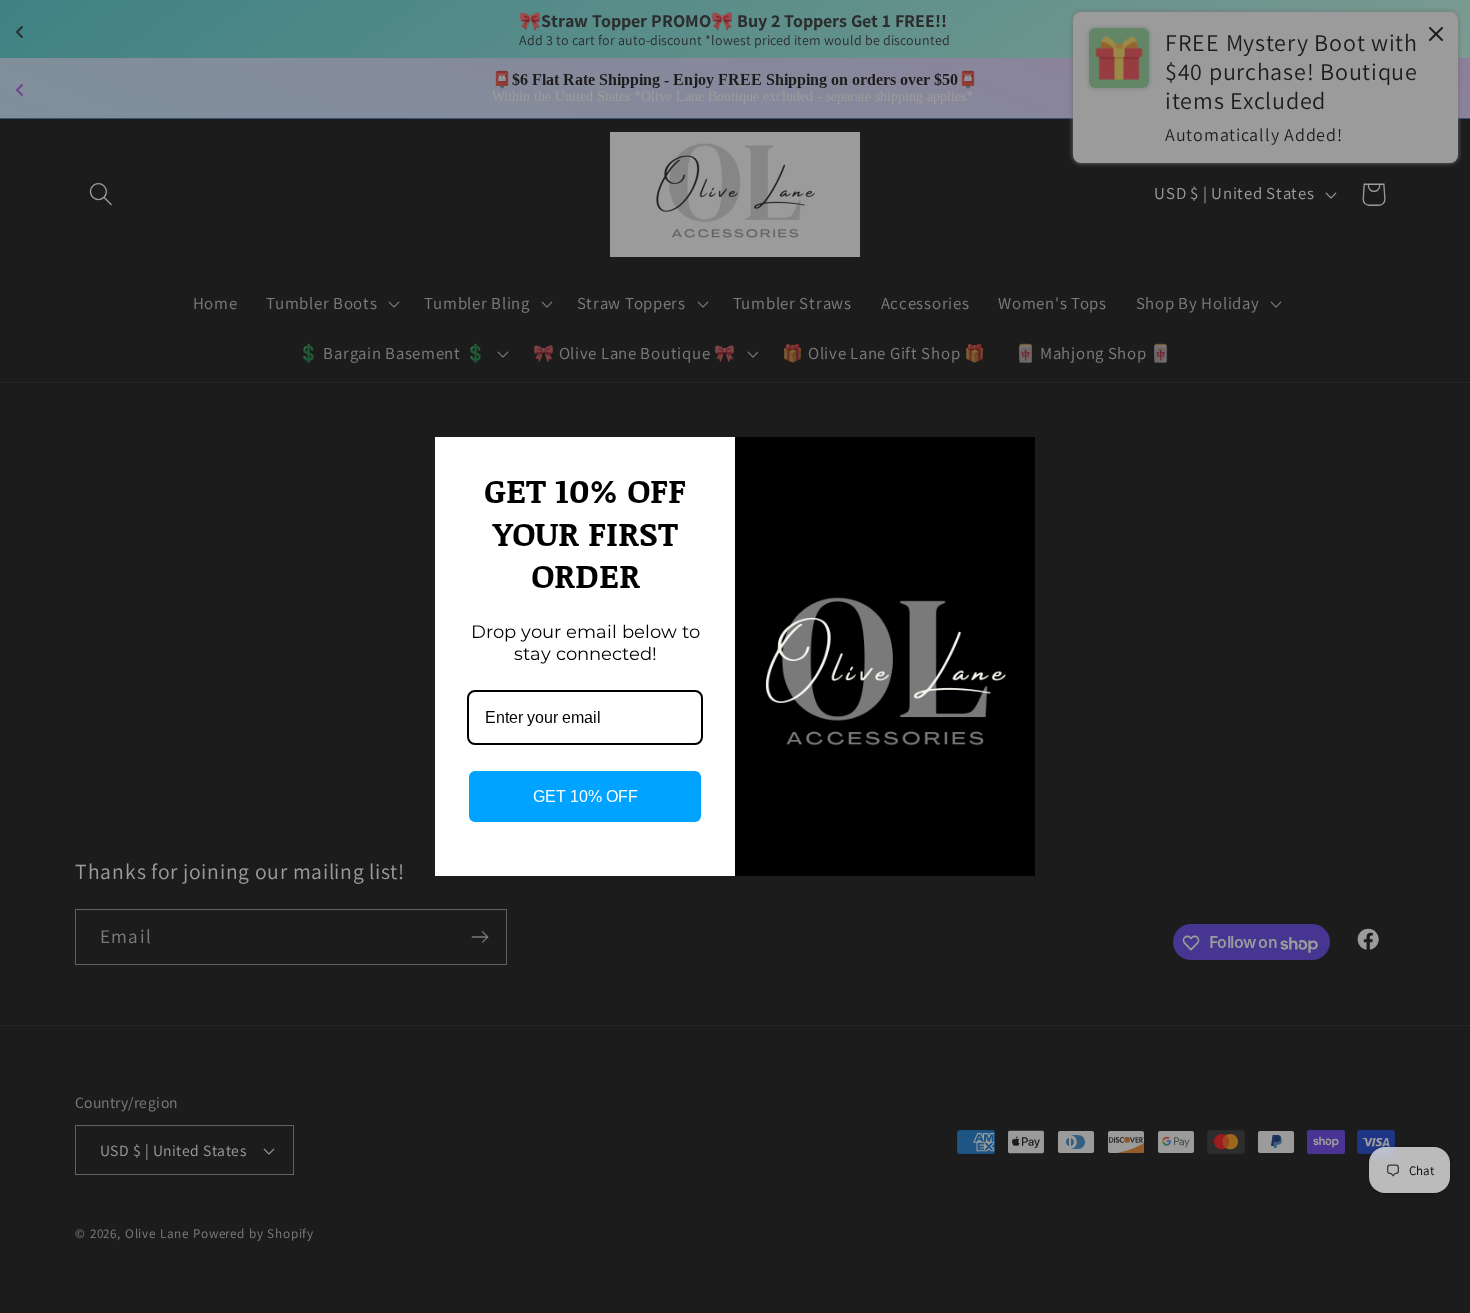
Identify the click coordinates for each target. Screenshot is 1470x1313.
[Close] (1011, 461)
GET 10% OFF (585, 796)
